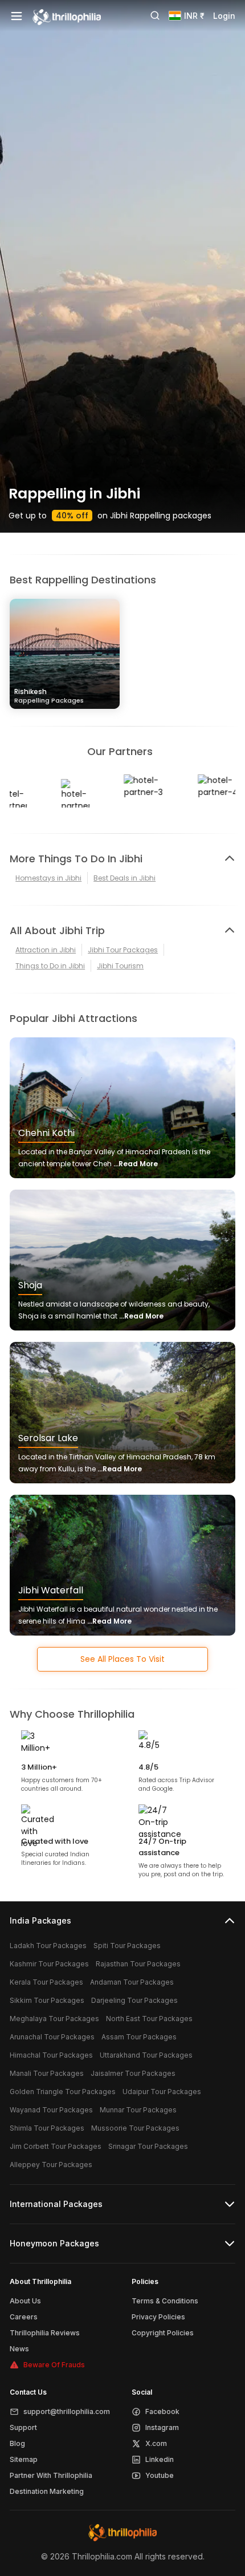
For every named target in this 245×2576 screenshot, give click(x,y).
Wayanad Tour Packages (51, 2110)
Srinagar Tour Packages (148, 2146)
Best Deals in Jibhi (124, 878)
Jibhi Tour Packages (123, 950)
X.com (156, 2443)
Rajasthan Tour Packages (138, 1964)
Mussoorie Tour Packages (135, 2128)
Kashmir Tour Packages (49, 1964)
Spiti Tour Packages (127, 1946)
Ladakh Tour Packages (48, 1946)
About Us (25, 2301)
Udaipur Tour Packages (162, 2092)
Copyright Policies (163, 2333)
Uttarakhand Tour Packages (146, 2055)
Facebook (162, 2411)
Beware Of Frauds (54, 2365)
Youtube (160, 2475)
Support (23, 2427)
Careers (24, 2317)
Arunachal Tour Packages (52, 2037)
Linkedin (160, 2459)
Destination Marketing (47, 2491)
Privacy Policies (158, 2317)
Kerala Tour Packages (46, 1982)
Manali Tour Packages (47, 2073)
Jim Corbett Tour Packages (56, 2146)
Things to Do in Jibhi (50, 966)
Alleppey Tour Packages (51, 2165)
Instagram (162, 2427)
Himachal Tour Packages (51, 2055)
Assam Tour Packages (139, 2037)
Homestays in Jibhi (48, 878)
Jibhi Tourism (120, 966)
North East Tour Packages (149, 2019)
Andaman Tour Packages (132, 1982)
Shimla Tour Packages (47, 2128)
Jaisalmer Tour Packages (133, 2073)
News (19, 2349)
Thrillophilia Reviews (45, 2333)
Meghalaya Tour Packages (54, 2019)
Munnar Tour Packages (138, 2110)
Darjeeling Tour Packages (134, 2000)
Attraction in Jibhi (46, 950)
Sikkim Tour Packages (47, 2000)
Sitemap (24, 2459)
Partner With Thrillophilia (51, 2475)
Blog (17, 2443)
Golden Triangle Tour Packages (63, 2092)
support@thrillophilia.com (67, 2411)
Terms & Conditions (165, 2301)
